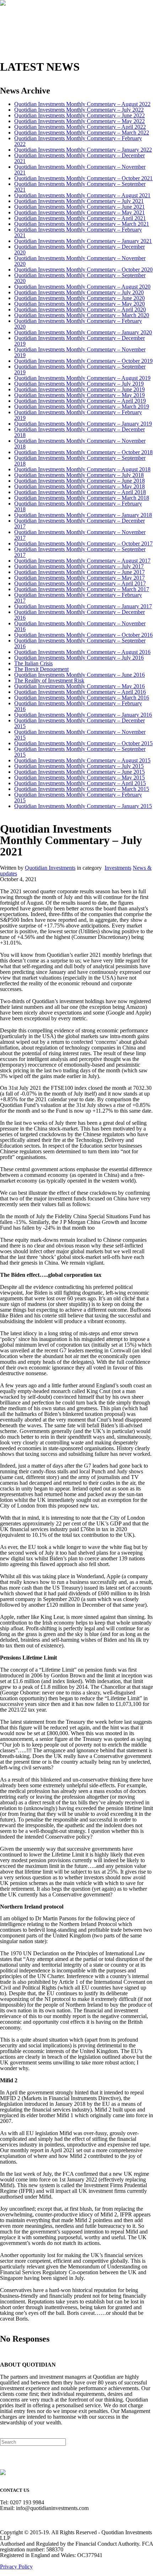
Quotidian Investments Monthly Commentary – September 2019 (80, 369)
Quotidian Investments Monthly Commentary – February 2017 (78, 598)
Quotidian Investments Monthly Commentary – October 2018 (83, 452)
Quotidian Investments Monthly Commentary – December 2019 (80, 341)
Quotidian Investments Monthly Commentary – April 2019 (80, 401)
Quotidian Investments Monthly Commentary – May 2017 (80, 578)
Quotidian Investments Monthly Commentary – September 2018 (80, 461)
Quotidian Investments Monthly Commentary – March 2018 (82, 498)
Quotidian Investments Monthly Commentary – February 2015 (78, 797)
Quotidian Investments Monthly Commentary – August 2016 (82, 652)
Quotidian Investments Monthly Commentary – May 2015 (80, 778)
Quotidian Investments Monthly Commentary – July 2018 (79, 475)
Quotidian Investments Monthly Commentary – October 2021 (83, 178)
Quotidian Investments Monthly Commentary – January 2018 (83, 515)
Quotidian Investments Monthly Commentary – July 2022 (79, 110)
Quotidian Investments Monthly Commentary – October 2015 (83, 743)
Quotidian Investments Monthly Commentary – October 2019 (83, 361)
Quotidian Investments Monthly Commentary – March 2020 (82, 315)
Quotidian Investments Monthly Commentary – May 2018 (80, 486)
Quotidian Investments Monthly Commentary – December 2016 (80, 615)
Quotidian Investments (50, 868)
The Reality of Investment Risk (49, 680)
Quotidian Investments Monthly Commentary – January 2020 (83, 332)
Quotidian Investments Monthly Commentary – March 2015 (82, 789)
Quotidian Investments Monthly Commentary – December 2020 (80, 250)
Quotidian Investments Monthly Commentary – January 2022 (83, 150)
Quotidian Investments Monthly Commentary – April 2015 (80, 783)
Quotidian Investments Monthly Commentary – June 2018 (80, 481)
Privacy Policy (16, 2567)
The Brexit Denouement (41, 669)
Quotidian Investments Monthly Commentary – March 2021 (82, 224)
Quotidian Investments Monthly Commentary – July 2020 (79, 292)
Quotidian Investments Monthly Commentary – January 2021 (83, 241)
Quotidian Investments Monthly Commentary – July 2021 (79, 201)
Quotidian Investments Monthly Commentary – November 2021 (80, 170)
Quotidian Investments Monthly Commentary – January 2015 (83, 806)
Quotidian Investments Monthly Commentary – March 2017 (82, 589)
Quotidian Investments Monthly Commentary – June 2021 (80, 207)
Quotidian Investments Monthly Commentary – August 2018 (82, 469)
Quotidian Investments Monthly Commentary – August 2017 (82, 561)
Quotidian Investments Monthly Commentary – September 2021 (80, 187)
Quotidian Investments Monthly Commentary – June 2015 (80, 772)
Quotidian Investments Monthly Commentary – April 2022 (80, 127)
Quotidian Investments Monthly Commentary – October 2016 (83, 635)
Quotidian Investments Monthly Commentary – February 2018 (78, 506)
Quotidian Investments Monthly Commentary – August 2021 (82, 195)
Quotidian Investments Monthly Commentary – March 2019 (82, 407)
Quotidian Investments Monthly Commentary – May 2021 (80, 212)
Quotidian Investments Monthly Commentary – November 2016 (80, 626)
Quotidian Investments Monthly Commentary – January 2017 (83, 606)
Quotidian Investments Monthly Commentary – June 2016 (80, 675)
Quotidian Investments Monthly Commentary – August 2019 (82, 378)
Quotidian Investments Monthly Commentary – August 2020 (82, 287)
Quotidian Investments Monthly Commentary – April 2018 (80, 492)
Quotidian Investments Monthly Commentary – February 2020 (78, 324)
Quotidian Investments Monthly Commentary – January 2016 (83, 715)
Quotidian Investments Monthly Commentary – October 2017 (83, 543)
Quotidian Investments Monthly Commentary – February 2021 (78, 232)
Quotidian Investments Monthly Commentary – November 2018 (80, 444)
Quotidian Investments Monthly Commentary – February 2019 (78, 415)
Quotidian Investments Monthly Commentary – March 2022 (82, 133)
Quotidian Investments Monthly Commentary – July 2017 (79, 566)
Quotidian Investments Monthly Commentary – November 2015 (80, 735)
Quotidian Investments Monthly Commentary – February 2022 (78, 141)
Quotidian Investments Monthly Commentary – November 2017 (80, 535)
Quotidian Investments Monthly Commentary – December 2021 (80, 158)
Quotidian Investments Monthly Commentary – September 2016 (80, 643)
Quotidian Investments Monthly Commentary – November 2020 (80, 261)
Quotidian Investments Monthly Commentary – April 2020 (80, 309)
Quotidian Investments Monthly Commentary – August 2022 (82, 104)
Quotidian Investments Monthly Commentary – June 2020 (80, 298)
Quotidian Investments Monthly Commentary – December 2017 (80, 524)
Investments (118, 868)
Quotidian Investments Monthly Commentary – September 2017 (80, 552)
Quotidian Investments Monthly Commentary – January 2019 (83, 424)
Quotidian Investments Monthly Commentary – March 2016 (82, 698)
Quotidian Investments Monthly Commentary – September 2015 (80, 752)
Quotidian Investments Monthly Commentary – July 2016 (79, 658)
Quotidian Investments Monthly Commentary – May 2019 (80, 395)
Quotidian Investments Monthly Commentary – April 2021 (80, 218)
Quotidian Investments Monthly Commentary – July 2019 (79, 384)
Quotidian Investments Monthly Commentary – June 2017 (80, 572)
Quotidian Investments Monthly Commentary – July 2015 (79, 766)
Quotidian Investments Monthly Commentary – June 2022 (80, 115)
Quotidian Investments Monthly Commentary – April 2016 (80, 692)
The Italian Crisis (33, 663)
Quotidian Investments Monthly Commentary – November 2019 (80, 352)
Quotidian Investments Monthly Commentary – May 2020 (80, 304)
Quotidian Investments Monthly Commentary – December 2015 (80, 723)
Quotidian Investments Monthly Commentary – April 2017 (80, 583)
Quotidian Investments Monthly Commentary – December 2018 (80, 432)
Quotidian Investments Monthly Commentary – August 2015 (82, 760)
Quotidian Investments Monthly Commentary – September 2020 (80, 278)
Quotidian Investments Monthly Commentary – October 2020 (83, 270)
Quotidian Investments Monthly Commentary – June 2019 (80, 389)
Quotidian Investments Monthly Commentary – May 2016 (80, 686)
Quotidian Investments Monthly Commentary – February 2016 (78, 706)
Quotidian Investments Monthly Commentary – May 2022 (80, 121)
